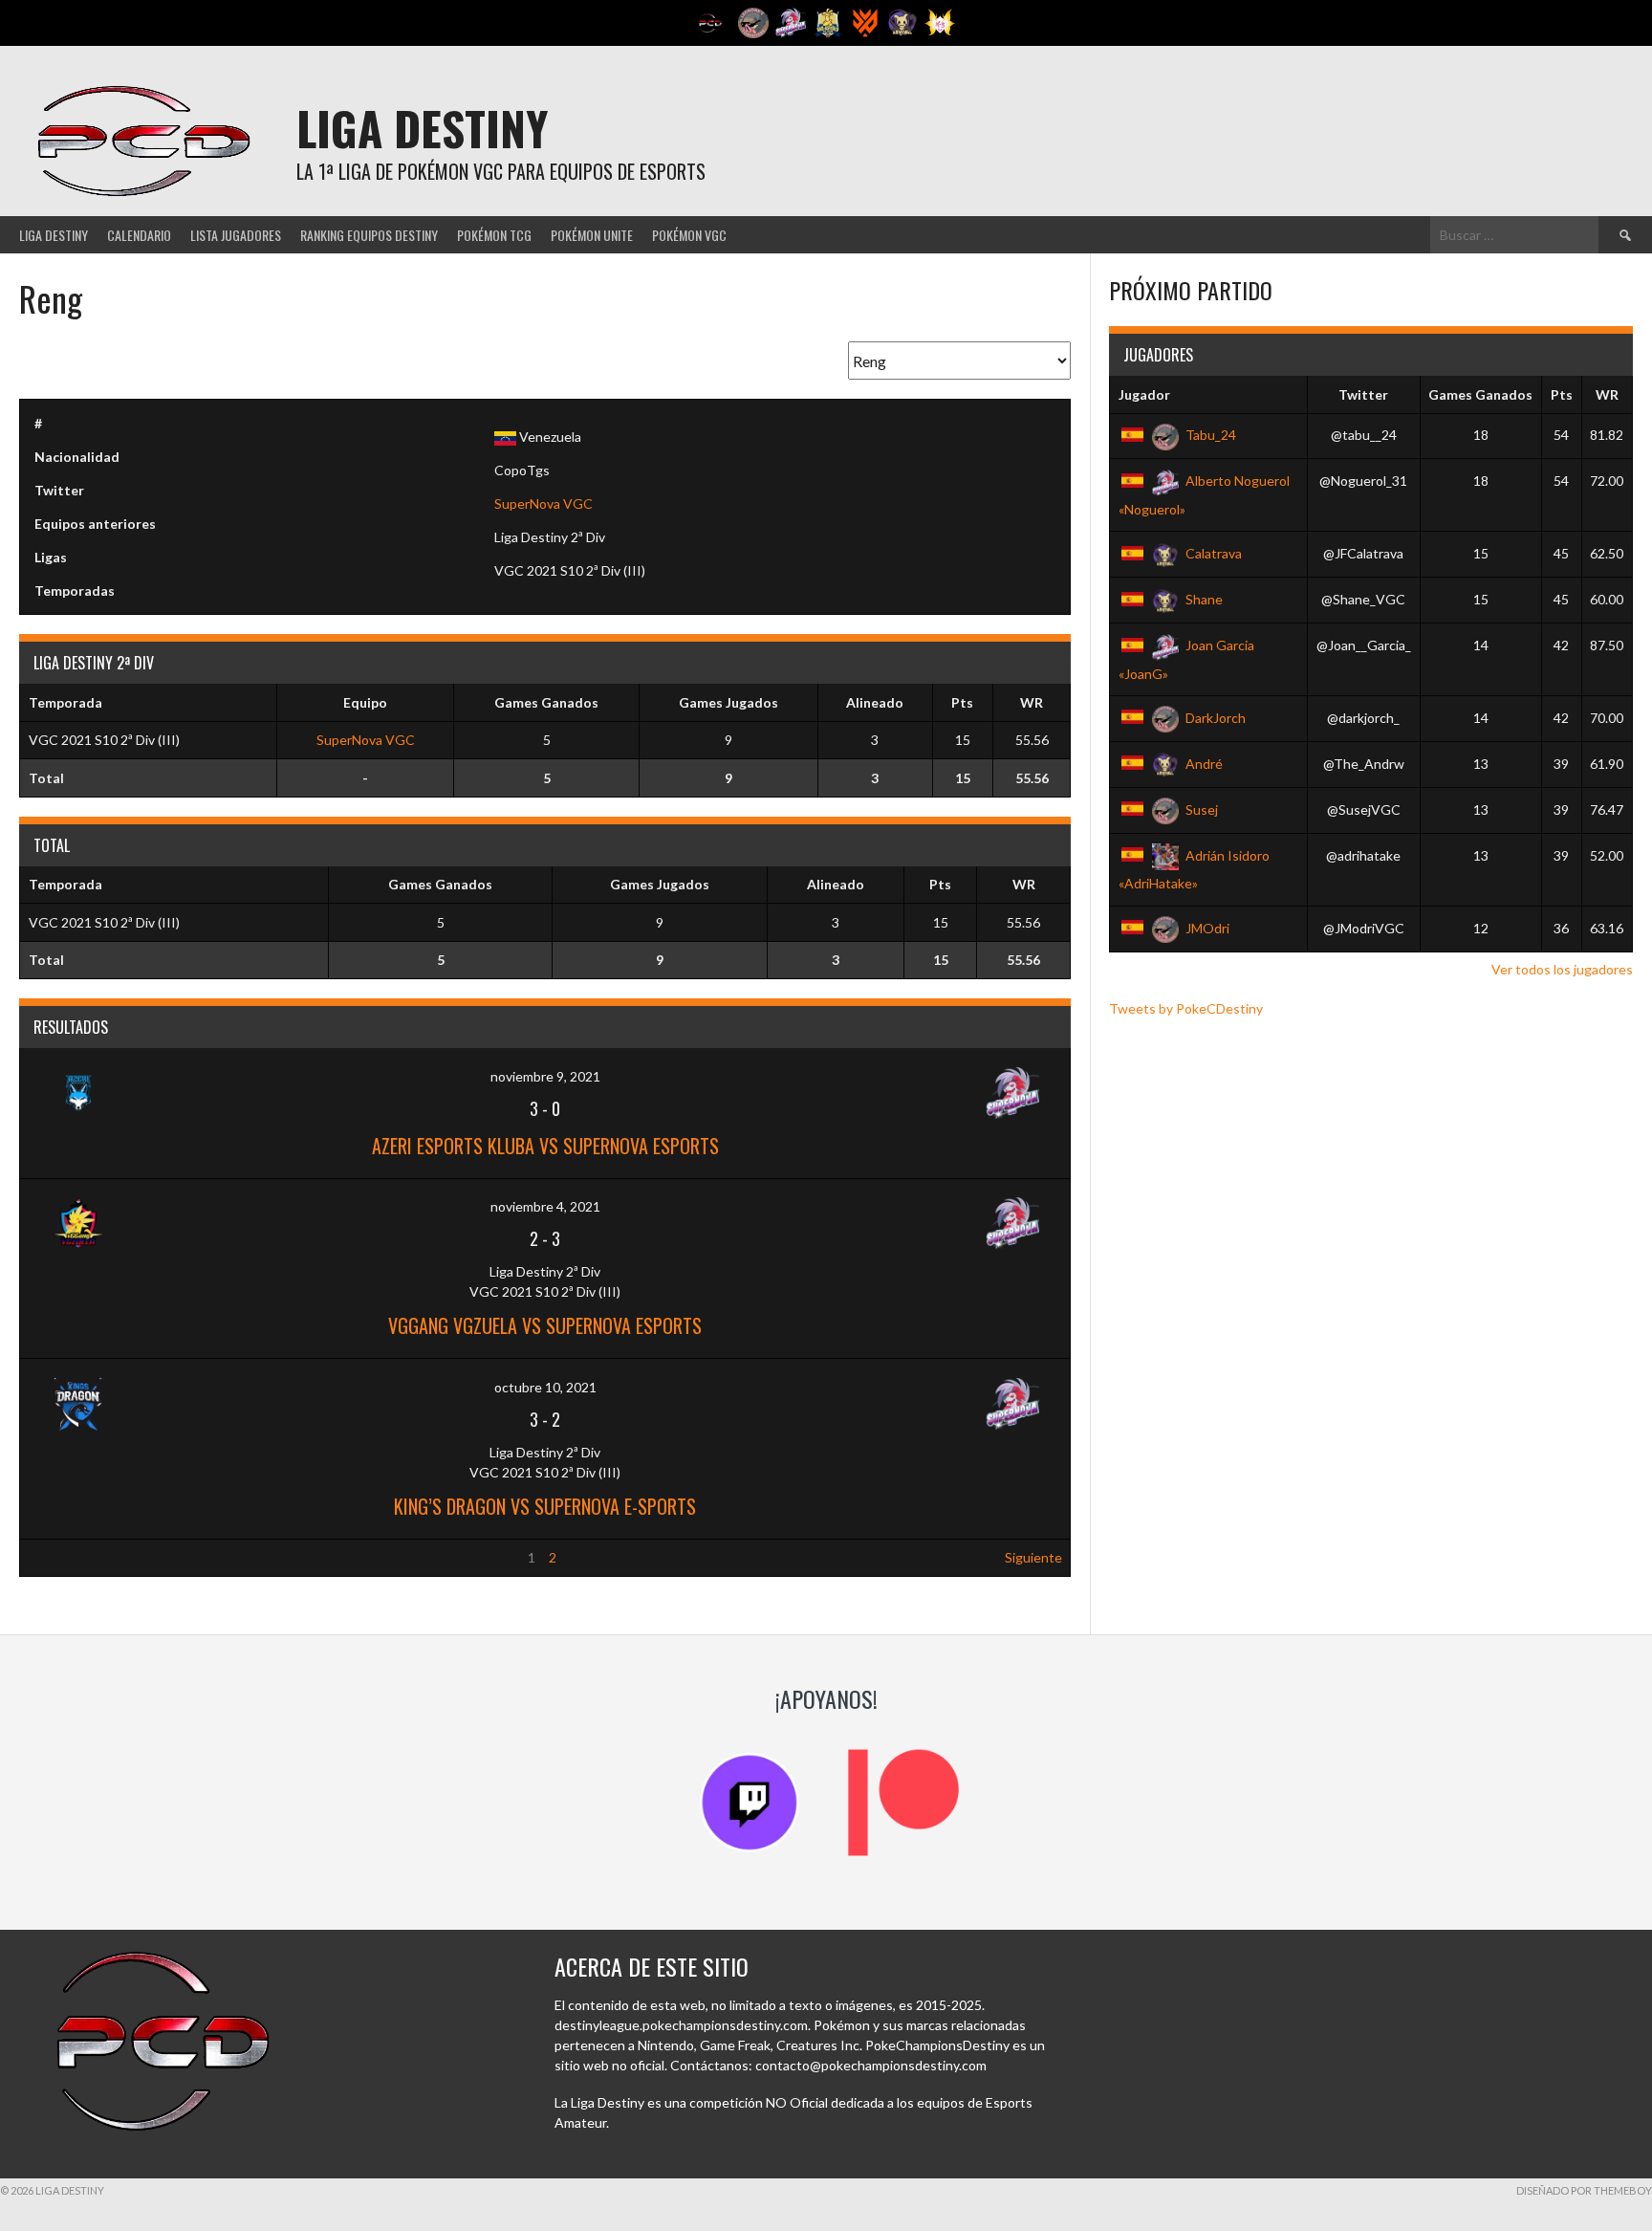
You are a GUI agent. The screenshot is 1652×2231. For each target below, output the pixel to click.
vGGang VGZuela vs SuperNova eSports (545, 1325)
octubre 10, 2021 (545, 1387)
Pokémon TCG (494, 235)
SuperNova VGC (543, 503)
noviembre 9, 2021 (545, 1076)
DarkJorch (1216, 718)
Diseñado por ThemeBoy (1584, 2190)
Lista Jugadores (236, 235)
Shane (1204, 599)
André (1204, 764)
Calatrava (1214, 553)
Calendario (139, 235)
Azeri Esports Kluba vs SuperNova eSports (545, 1146)
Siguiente (1033, 1557)
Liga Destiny (422, 128)
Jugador (1144, 394)
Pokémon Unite (592, 235)
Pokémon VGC (689, 235)
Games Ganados (1480, 394)
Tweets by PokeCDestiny (1186, 1008)
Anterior (54, 1557)
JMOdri (1207, 928)
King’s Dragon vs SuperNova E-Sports (545, 1506)
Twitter (1363, 394)
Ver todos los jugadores (1562, 969)
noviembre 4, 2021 (545, 1206)
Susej (1202, 809)
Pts (1562, 394)
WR (1607, 394)
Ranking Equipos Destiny (369, 235)
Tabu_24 (1211, 435)
